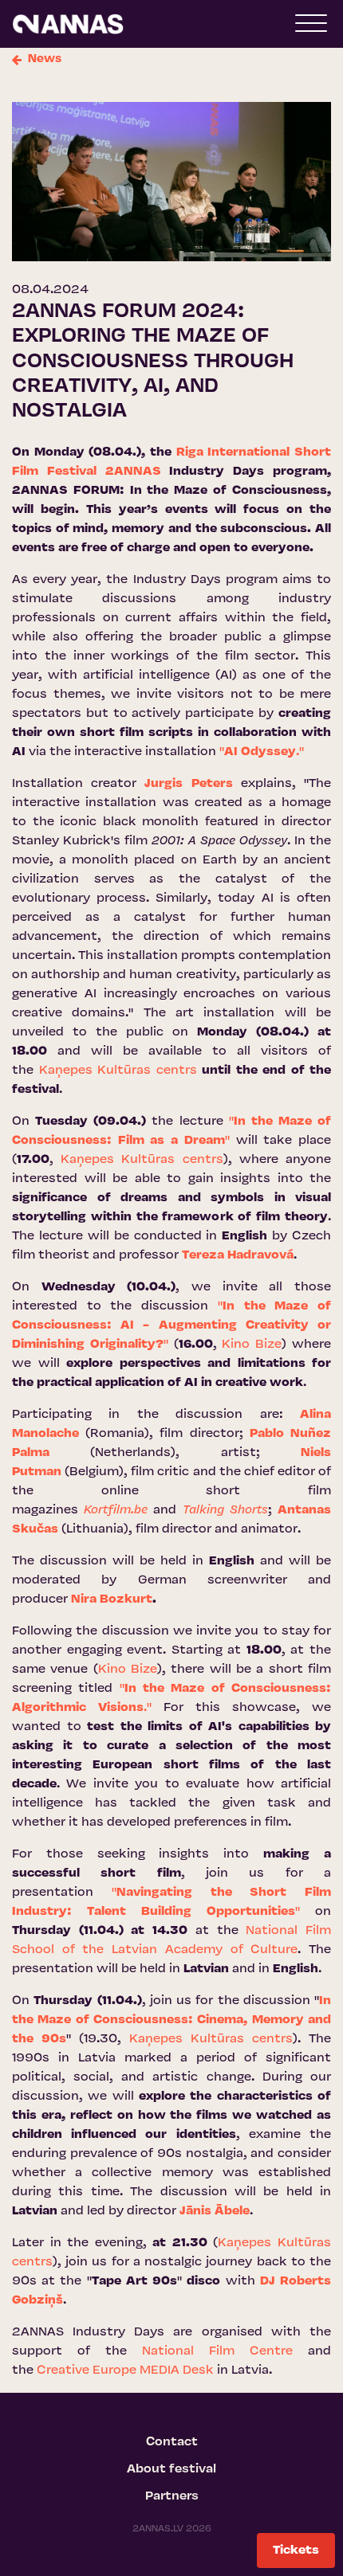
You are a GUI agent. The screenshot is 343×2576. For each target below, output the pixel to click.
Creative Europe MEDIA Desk (125, 2370)
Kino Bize (252, 1345)
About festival (171, 2469)
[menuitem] (171, 2442)
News (45, 59)
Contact (172, 2442)
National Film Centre (217, 2351)
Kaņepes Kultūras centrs (118, 1071)
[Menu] (311, 27)
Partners (172, 2496)
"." (262, 752)
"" (171, 1325)
